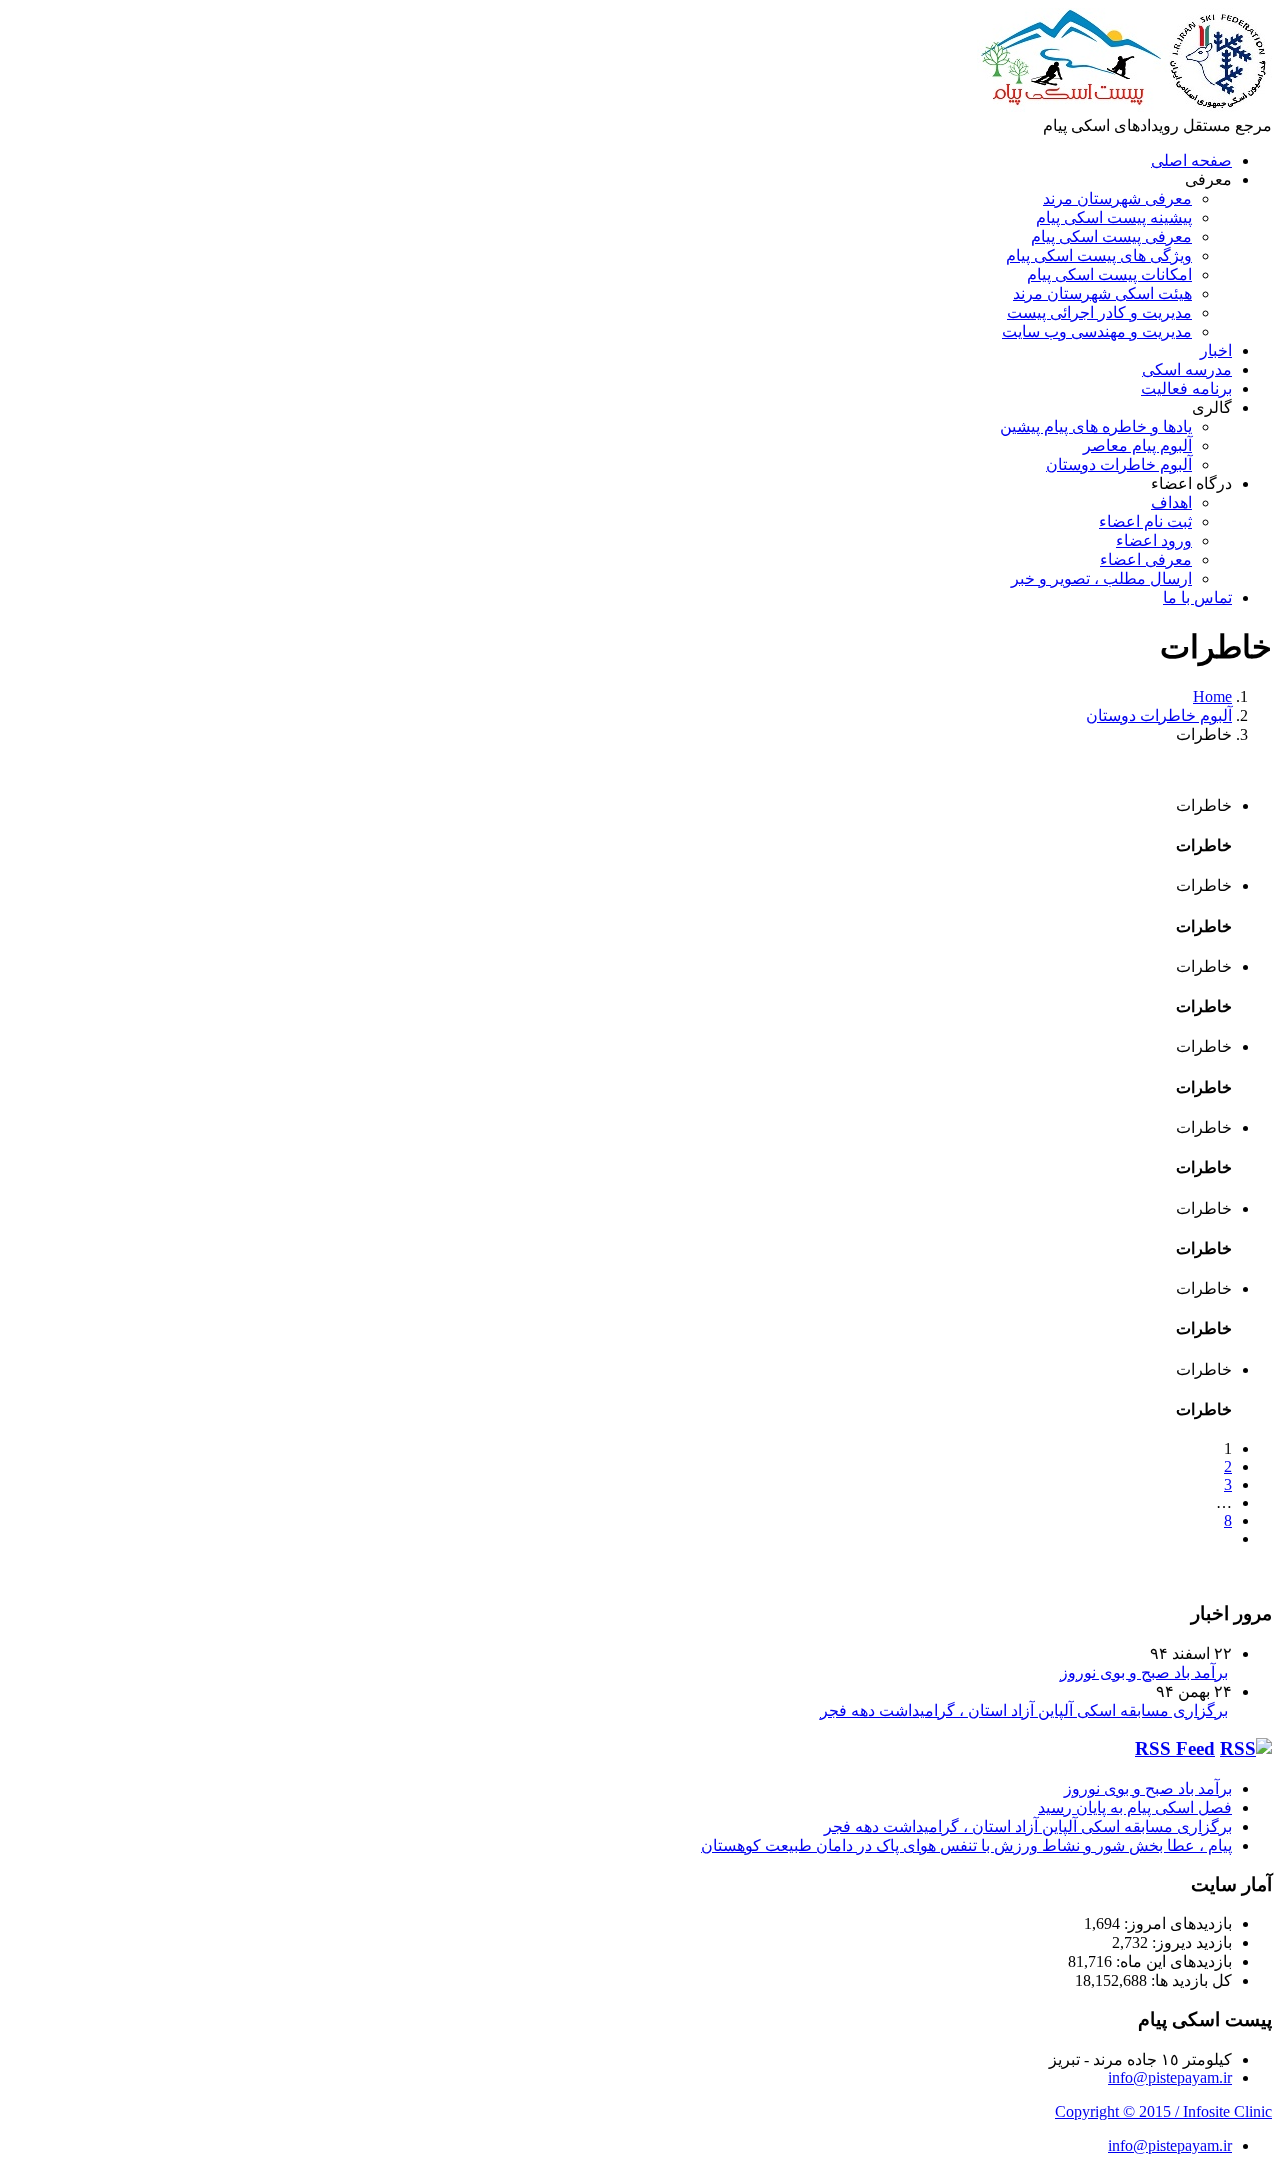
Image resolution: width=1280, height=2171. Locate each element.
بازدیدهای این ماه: (1172, 1961)
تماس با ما (1197, 597)
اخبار (1216, 350)
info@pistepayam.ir (1170, 2077)
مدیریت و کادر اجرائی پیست (1099, 312)
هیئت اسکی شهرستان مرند (1102, 293)
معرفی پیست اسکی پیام (1111, 236)
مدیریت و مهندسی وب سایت (1097, 331)
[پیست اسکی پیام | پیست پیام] (1124, 106)
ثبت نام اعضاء (1145, 521)
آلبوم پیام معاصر (1137, 445)
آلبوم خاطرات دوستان (1119, 464)
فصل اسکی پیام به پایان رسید (1135, 1807)
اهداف (1171, 502)
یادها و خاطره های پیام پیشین (1096, 426)
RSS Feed (1175, 1748)
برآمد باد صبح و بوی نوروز (1144, 1672)
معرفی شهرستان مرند (1117, 198)
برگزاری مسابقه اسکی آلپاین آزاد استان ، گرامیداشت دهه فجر (1024, 1710)
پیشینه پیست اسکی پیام (1114, 217)
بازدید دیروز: (1190, 1942)
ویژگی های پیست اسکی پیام (1099, 255)
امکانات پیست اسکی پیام (1109, 274)
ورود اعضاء (1154, 540)
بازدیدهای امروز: (1176, 1923)
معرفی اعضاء (1146, 559)
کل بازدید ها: (1189, 1980)
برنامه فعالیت (1186, 388)
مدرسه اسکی (1187, 369)
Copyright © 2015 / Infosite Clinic (1163, 2111)
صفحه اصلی (1191, 160)
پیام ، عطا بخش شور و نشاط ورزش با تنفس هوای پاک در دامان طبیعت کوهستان (966, 1845)
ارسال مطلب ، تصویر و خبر (1101, 578)
